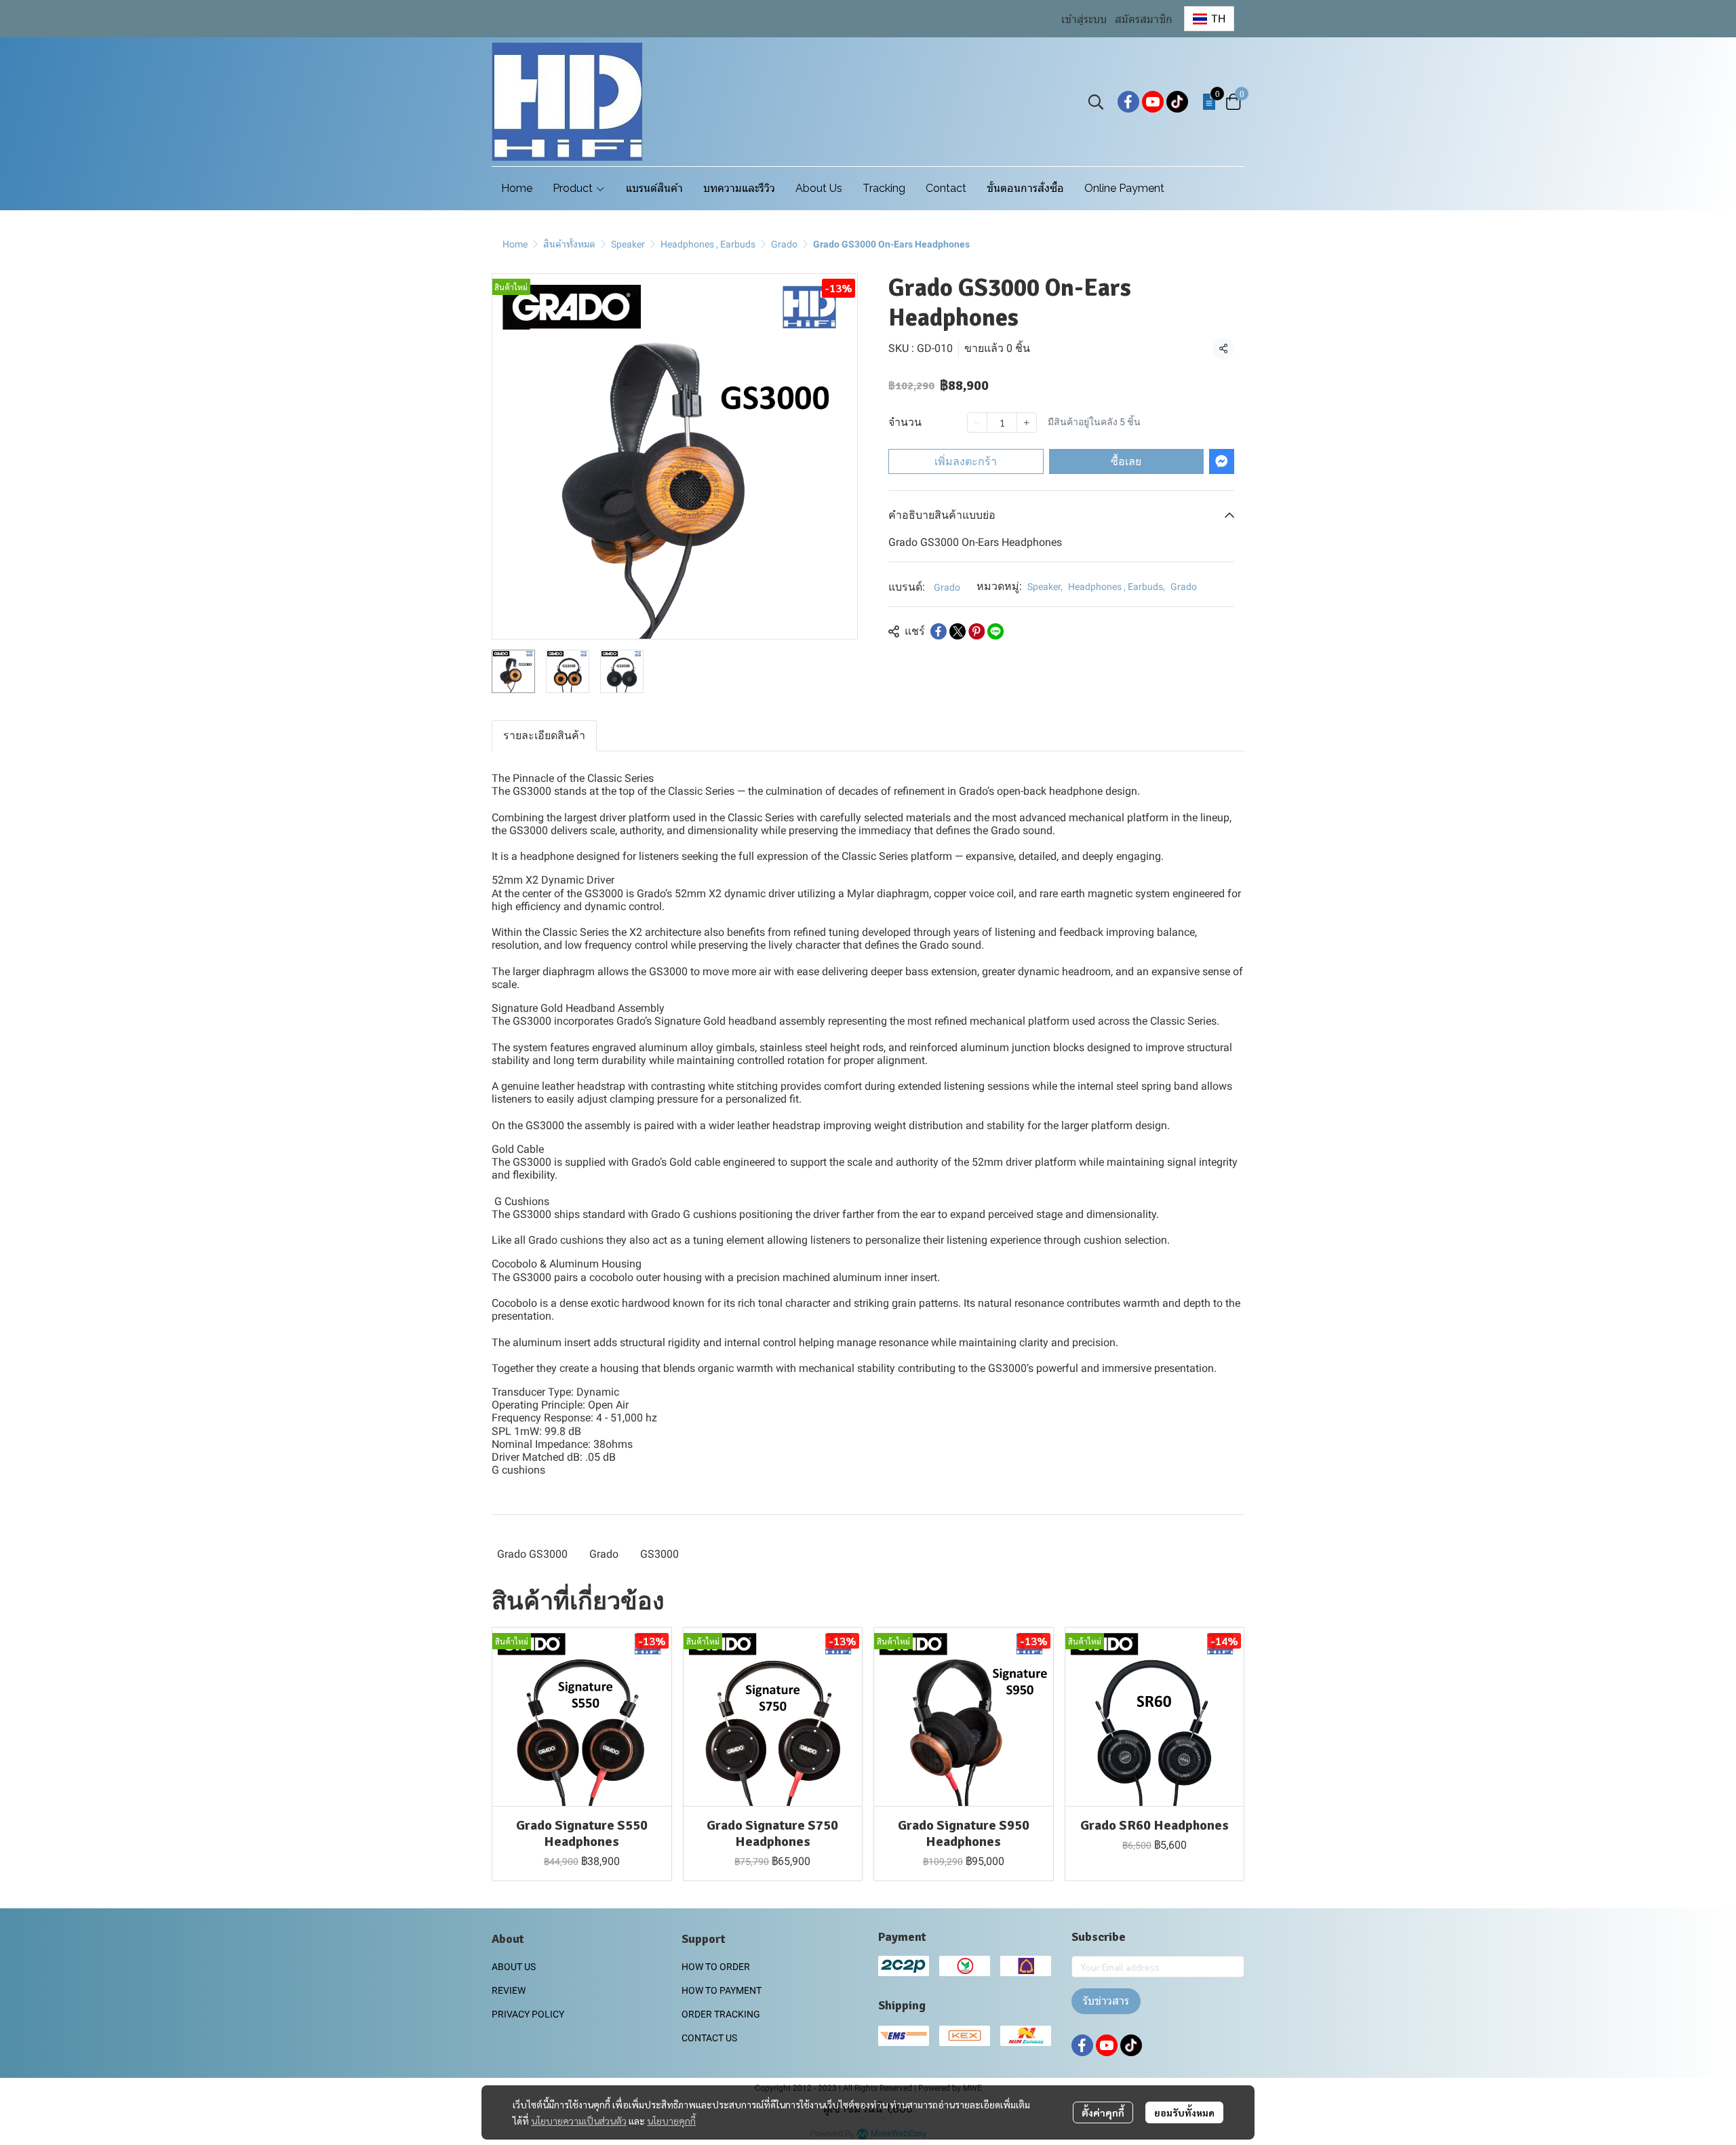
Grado (784, 244)
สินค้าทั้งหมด (569, 244)
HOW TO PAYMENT (722, 1990)
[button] (1209, 19)
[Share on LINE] (995, 631)
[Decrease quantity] (977, 422)
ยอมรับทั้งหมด (1184, 2112)
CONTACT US (709, 2038)
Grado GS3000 (532, 1554)
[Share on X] (958, 631)
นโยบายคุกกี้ (671, 2121)
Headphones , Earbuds (708, 244)
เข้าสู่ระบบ (1084, 19)
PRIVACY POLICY (528, 2014)
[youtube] (1153, 102)
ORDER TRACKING (721, 2014)
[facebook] (1128, 102)
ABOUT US (514, 1967)
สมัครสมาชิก (1144, 19)
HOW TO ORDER (716, 1967)
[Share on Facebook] (939, 631)
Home (515, 244)
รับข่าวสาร (1106, 2001)
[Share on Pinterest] (976, 631)
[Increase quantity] (1027, 422)
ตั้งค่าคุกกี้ (1103, 2112)
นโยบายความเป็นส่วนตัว (579, 2121)
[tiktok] (1177, 102)
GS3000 (659, 1554)
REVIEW (509, 1990)
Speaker (628, 244)
